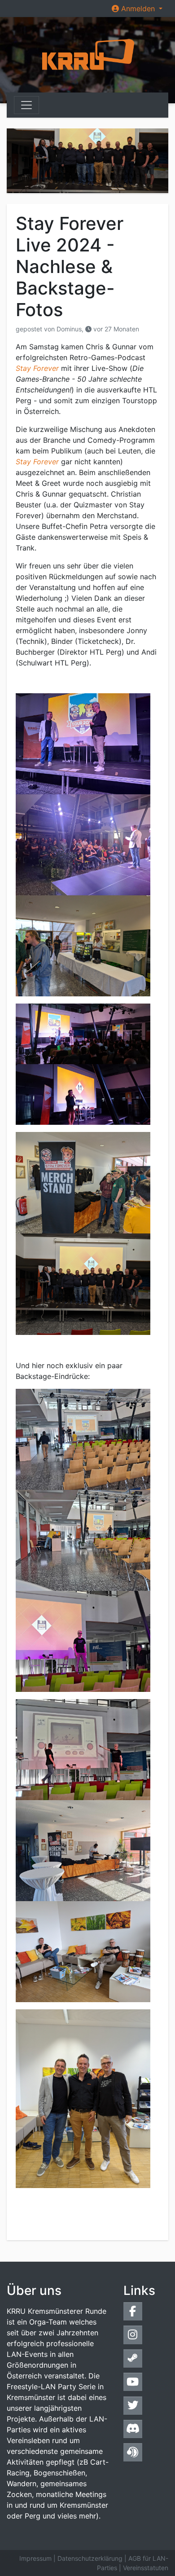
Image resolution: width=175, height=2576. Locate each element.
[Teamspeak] (133, 2452)
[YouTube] (133, 2382)
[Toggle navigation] (26, 105)
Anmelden (138, 9)
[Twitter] (133, 2406)
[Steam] (133, 2358)
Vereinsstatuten (146, 2568)
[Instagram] (133, 2335)
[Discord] (133, 2429)
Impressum (35, 2558)
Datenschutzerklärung (90, 2558)
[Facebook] (133, 2311)
